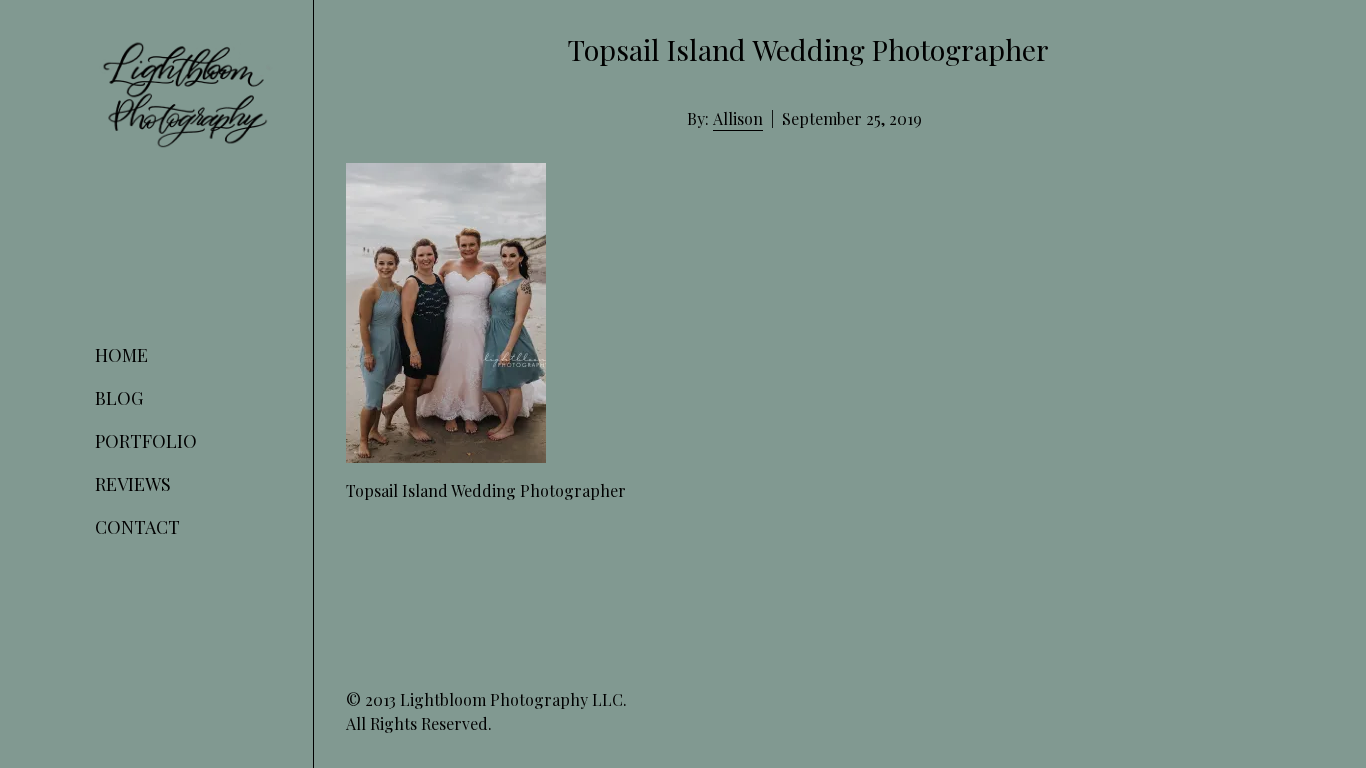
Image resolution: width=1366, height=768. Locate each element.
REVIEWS (133, 484)
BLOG (119, 398)
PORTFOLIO (146, 441)
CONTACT (137, 527)
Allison (738, 118)
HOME (121, 355)
